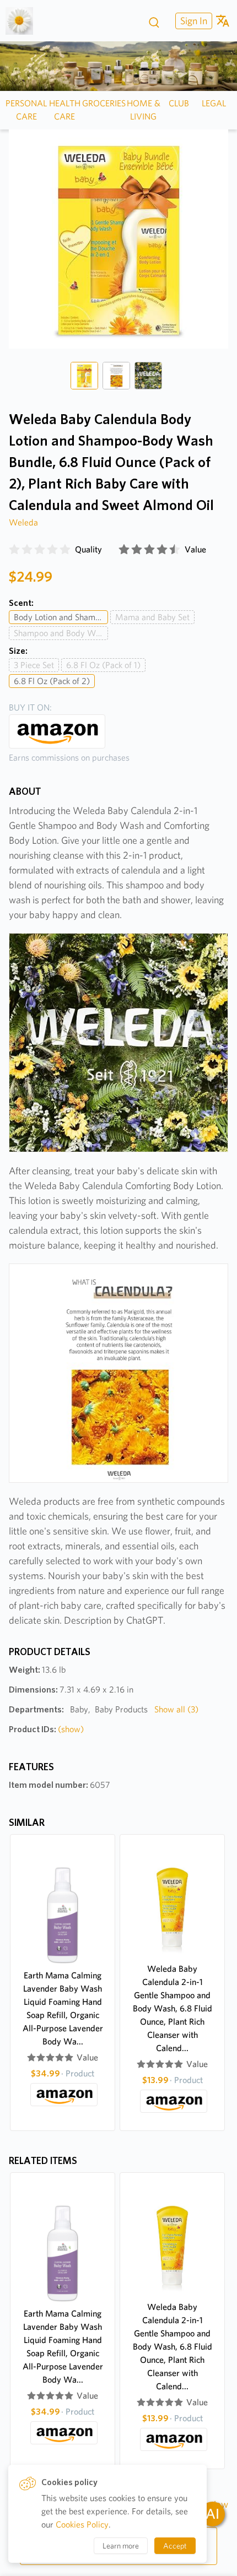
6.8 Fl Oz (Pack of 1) (103, 665)
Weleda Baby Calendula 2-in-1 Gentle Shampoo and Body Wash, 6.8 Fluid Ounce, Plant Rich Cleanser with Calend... (173, 2008)
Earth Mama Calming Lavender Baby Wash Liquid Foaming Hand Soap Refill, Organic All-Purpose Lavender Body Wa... (63, 2008)
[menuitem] (192, 21)
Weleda (23, 522)
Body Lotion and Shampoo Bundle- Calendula (61, 617)
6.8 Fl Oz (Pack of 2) (52, 681)
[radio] (14, 550)
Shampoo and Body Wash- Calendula (61, 633)
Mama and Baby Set (152, 617)
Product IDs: (46, 1729)
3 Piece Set (34, 665)
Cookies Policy (82, 2525)
